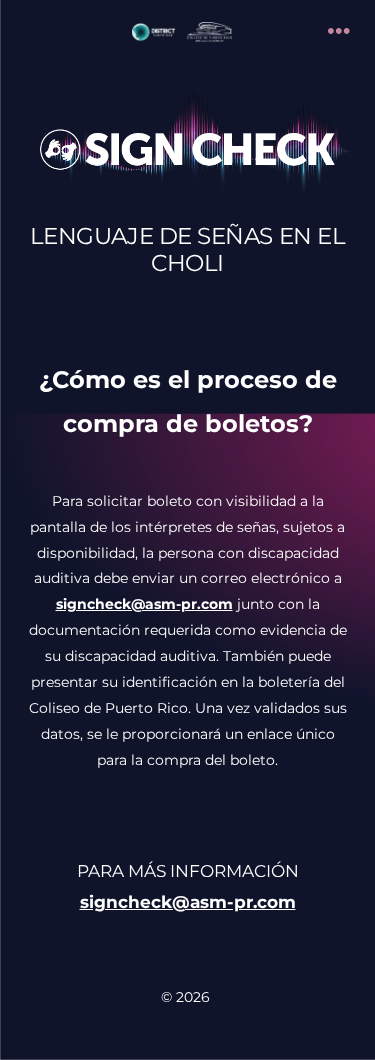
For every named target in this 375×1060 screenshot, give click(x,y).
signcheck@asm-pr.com (188, 902)
